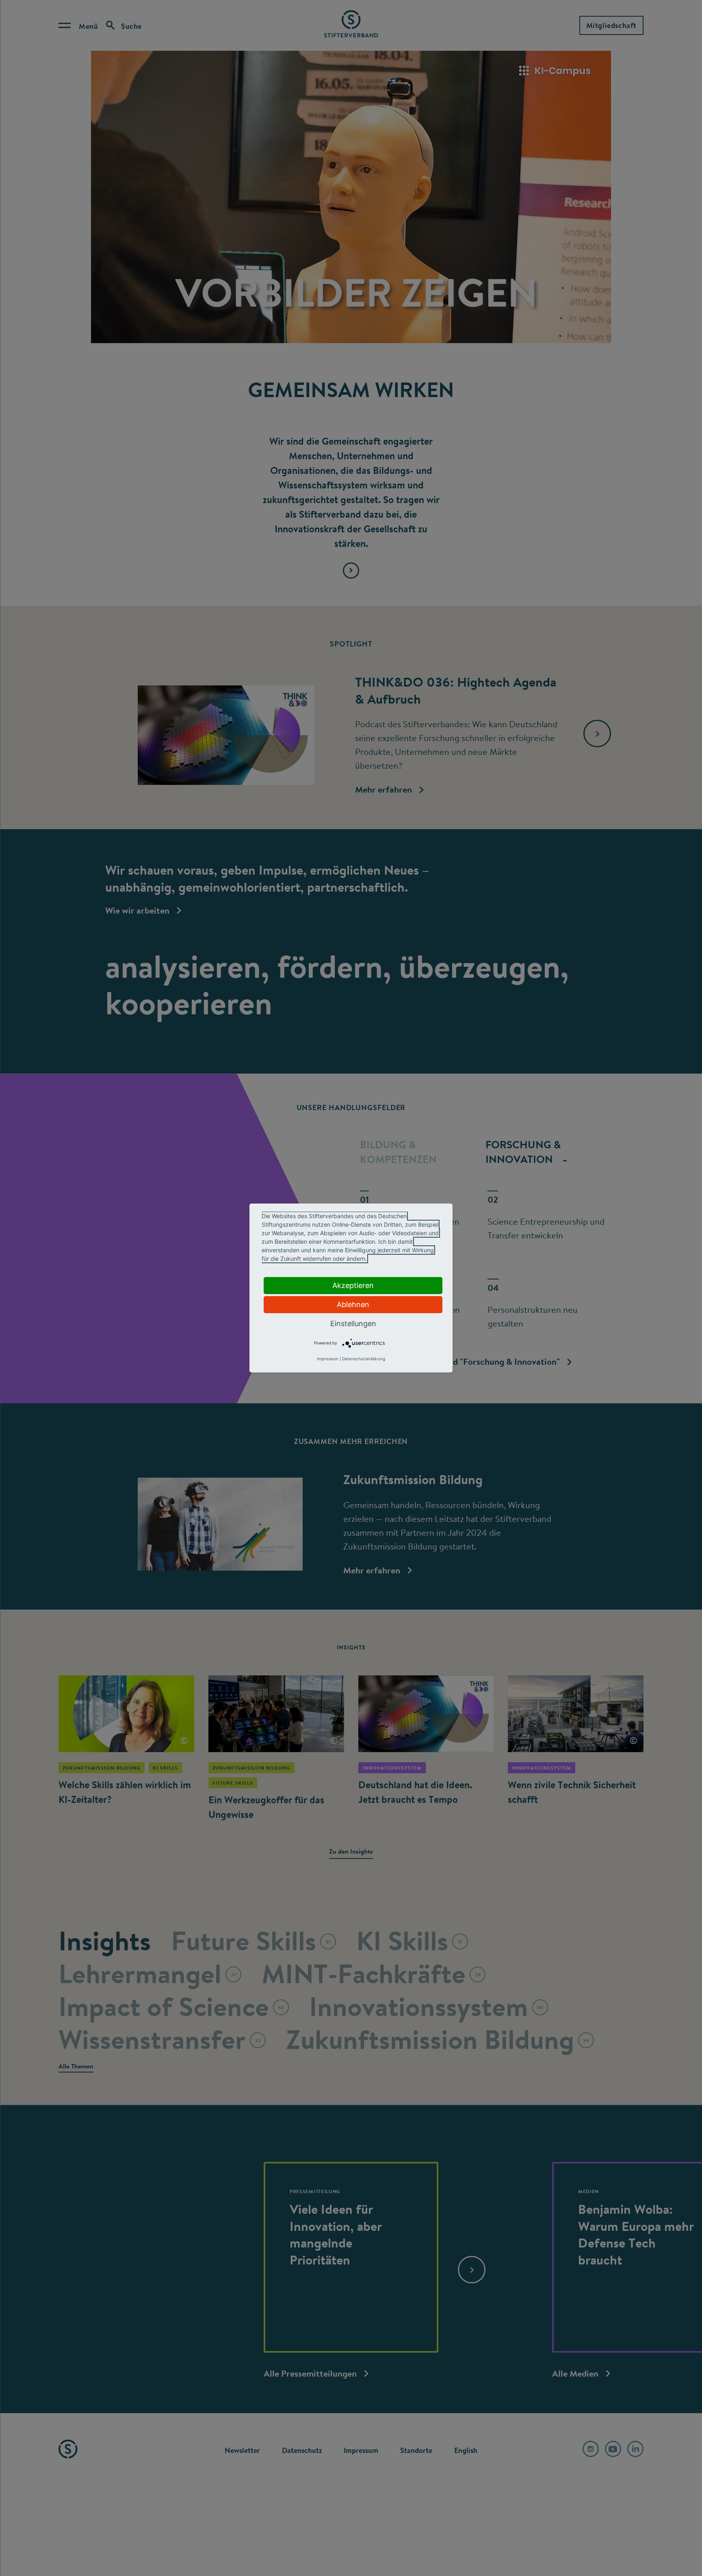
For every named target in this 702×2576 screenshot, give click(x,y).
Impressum (328, 1359)
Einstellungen (353, 1324)
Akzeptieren (353, 1285)
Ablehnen (353, 1304)
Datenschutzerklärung (364, 1359)
